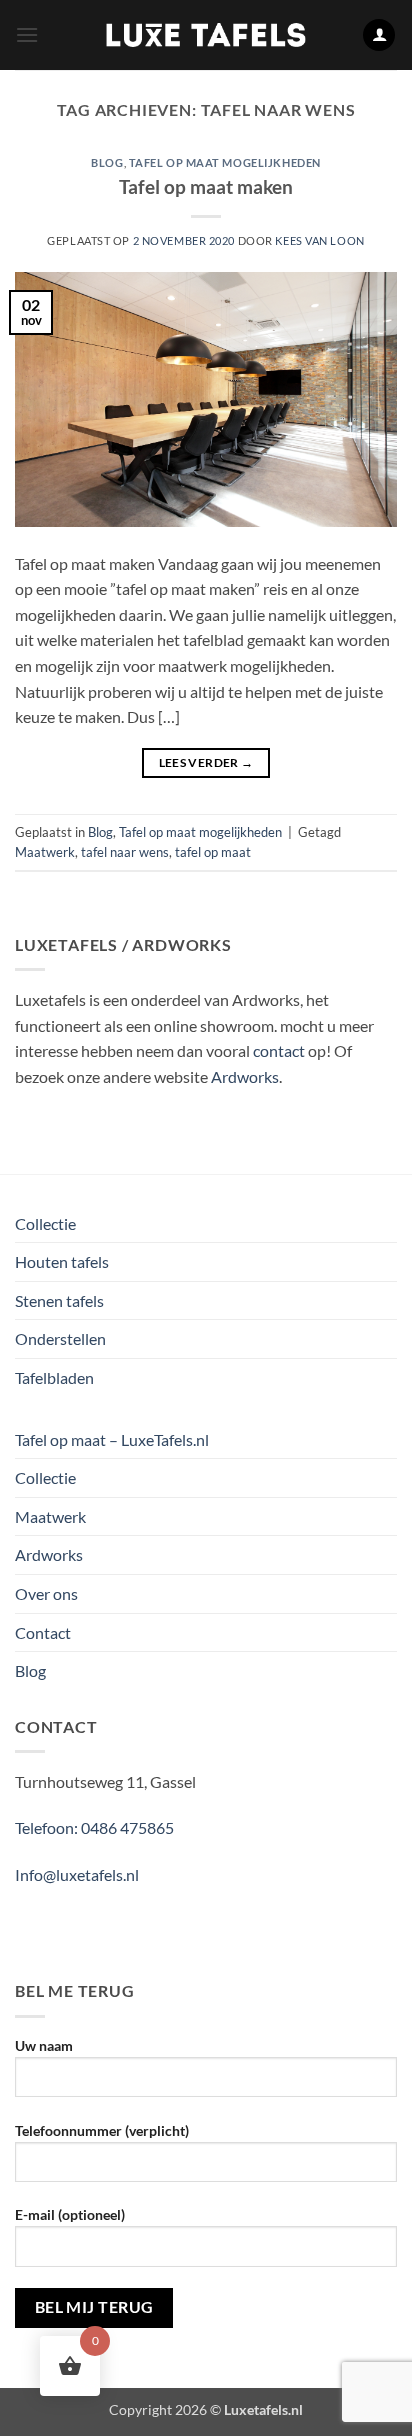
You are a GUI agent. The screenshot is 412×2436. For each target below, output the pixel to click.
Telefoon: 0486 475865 (94, 1827)
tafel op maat (213, 852)
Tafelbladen (54, 1377)
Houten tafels (62, 1261)
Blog (107, 162)
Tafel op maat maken (206, 186)
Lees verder (206, 762)
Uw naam (44, 2045)
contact (279, 1050)
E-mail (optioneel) (70, 2214)
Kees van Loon (319, 240)
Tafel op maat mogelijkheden (225, 162)
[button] (27, 34)
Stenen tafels (59, 1300)
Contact (43, 1632)
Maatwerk (45, 852)
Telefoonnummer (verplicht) (102, 2130)
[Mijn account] (379, 35)
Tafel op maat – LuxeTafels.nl (112, 1439)
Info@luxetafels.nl (77, 1874)
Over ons (46, 1593)
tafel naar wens (125, 852)
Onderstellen (60, 1338)
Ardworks (245, 1076)
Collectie (45, 1223)
